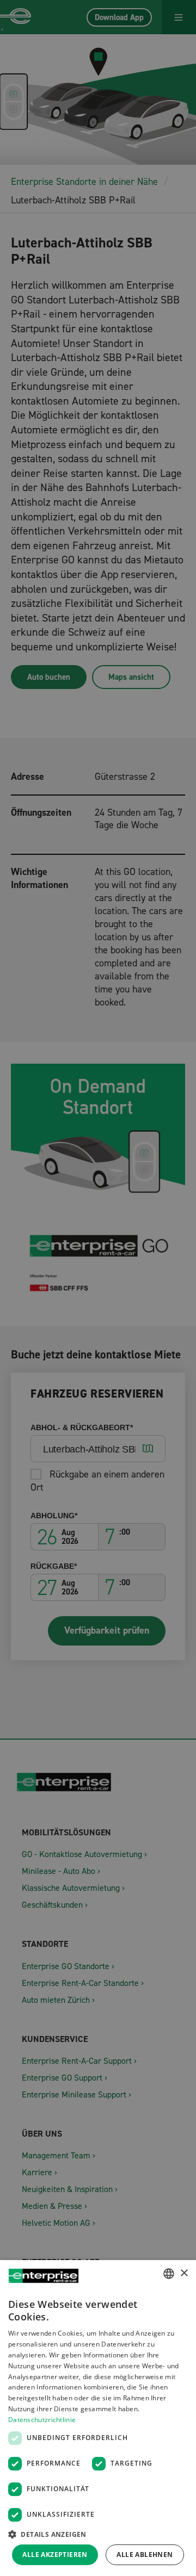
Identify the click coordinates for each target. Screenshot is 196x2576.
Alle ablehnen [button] (145, 2555)
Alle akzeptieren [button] (55, 2555)
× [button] (184, 2273)
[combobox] (169, 2274)
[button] (98, 2534)
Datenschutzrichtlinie (42, 2420)
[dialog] (98, 2418)
